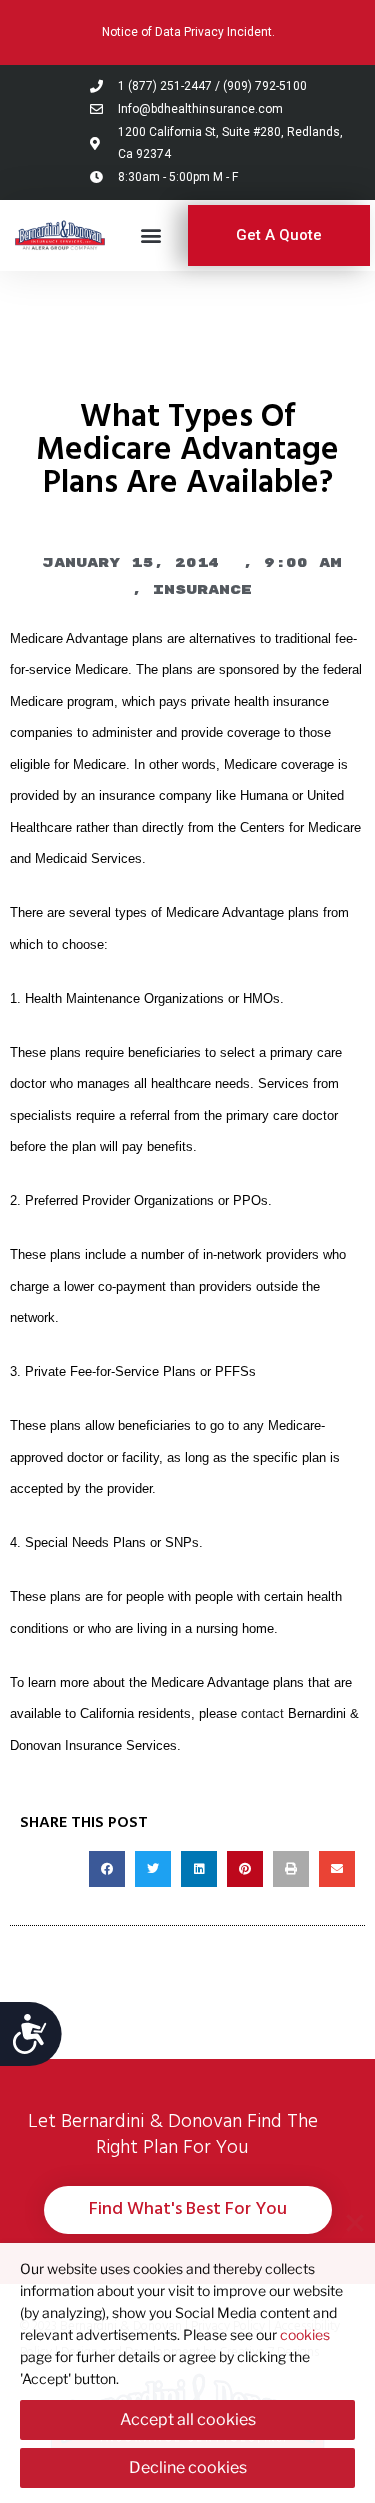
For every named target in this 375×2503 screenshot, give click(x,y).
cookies (305, 2334)
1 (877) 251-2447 (165, 86)
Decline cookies (188, 2467)
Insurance (202, 590)
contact (264, 1714)
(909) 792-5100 (265, 86)
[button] (151, 235)
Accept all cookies (188, 2419)
